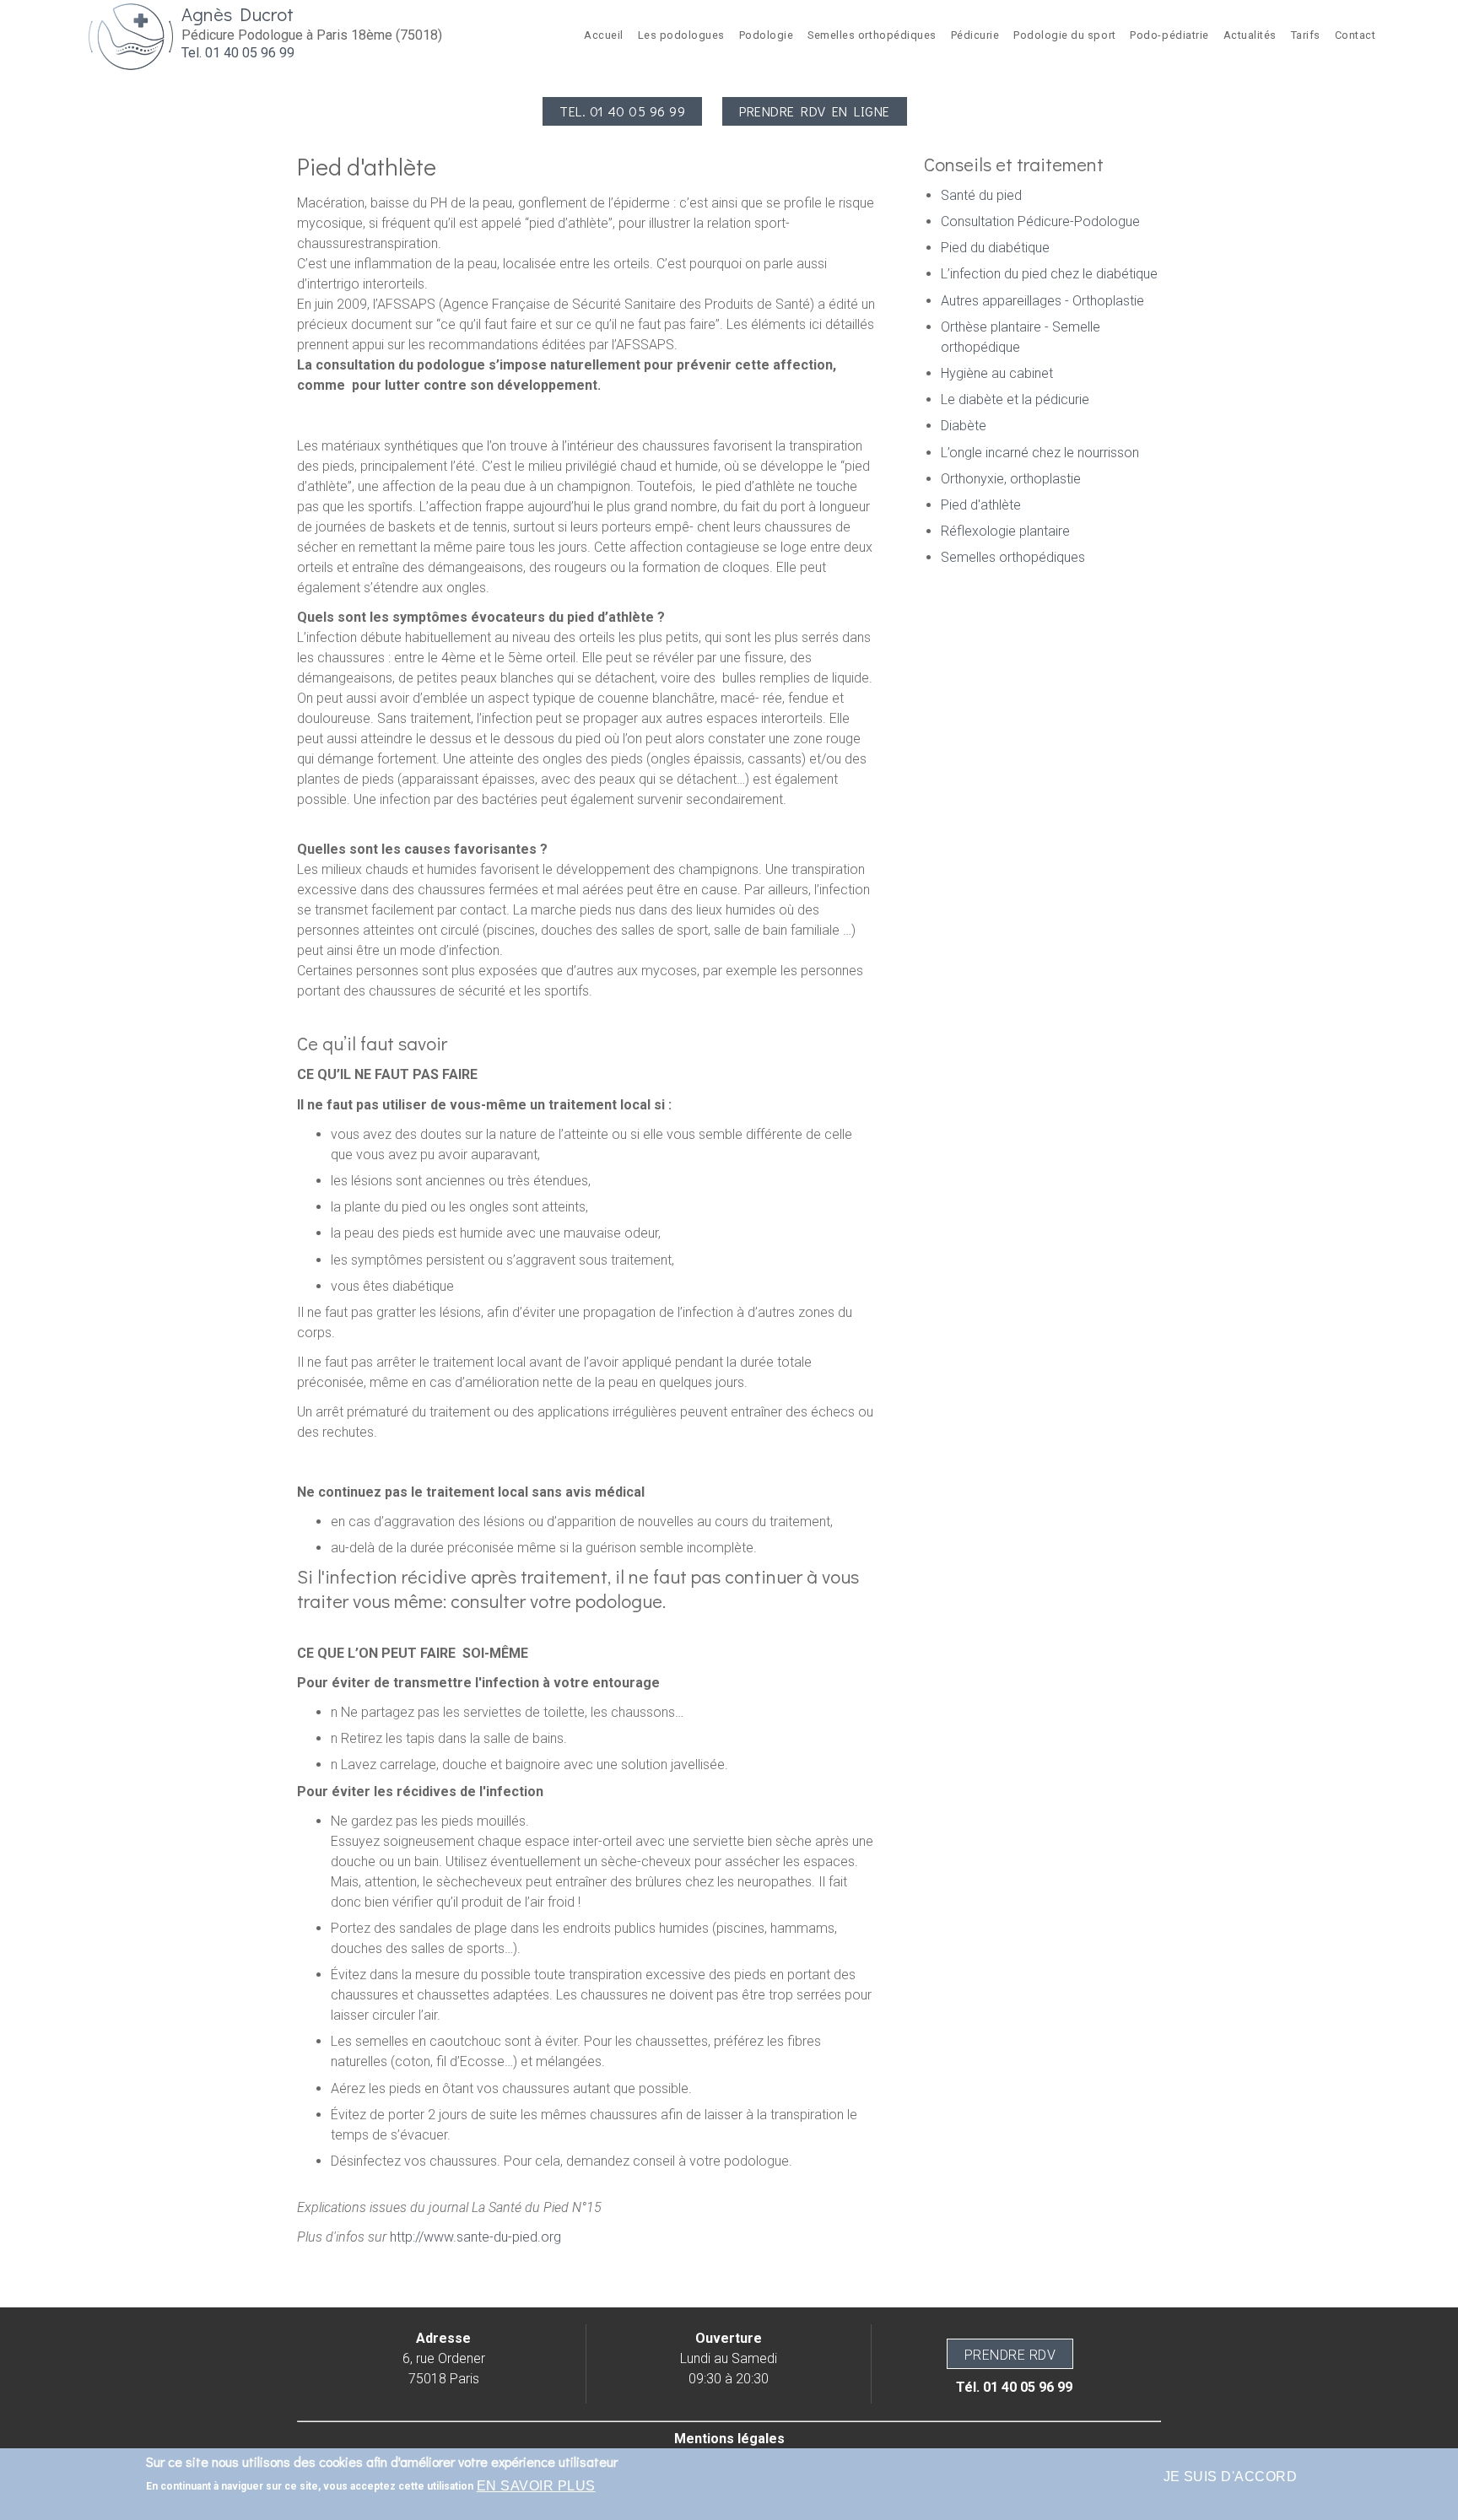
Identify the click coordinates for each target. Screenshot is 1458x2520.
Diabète (964, 426)
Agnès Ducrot (238, 14)
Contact (1355, 35)
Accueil (604, 35)
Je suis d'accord (1231, 2477)
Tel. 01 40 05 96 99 (238, 53)
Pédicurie (975, 35)
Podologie (767, 35)
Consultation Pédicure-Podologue (1040, 221)
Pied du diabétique (995, 248)
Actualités (1250, 35)
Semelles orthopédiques (872, 35)
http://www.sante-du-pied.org (475, 2237)
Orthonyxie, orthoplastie (1011, 479)
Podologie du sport (1064, 35)
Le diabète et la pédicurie (1015, 399)
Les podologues (681, 35)
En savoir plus (536, 2486)
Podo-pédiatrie (1169, 35)
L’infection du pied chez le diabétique (1049, 274)
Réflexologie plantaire (1005, 531)
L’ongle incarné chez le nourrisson (1040, 453)
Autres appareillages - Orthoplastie (1042, 301)
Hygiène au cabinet (997, 373)
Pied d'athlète (981, 505)
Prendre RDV (1010, 2355)
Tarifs (1306, 35)
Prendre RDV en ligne (815, 111)
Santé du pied (981, 195)
